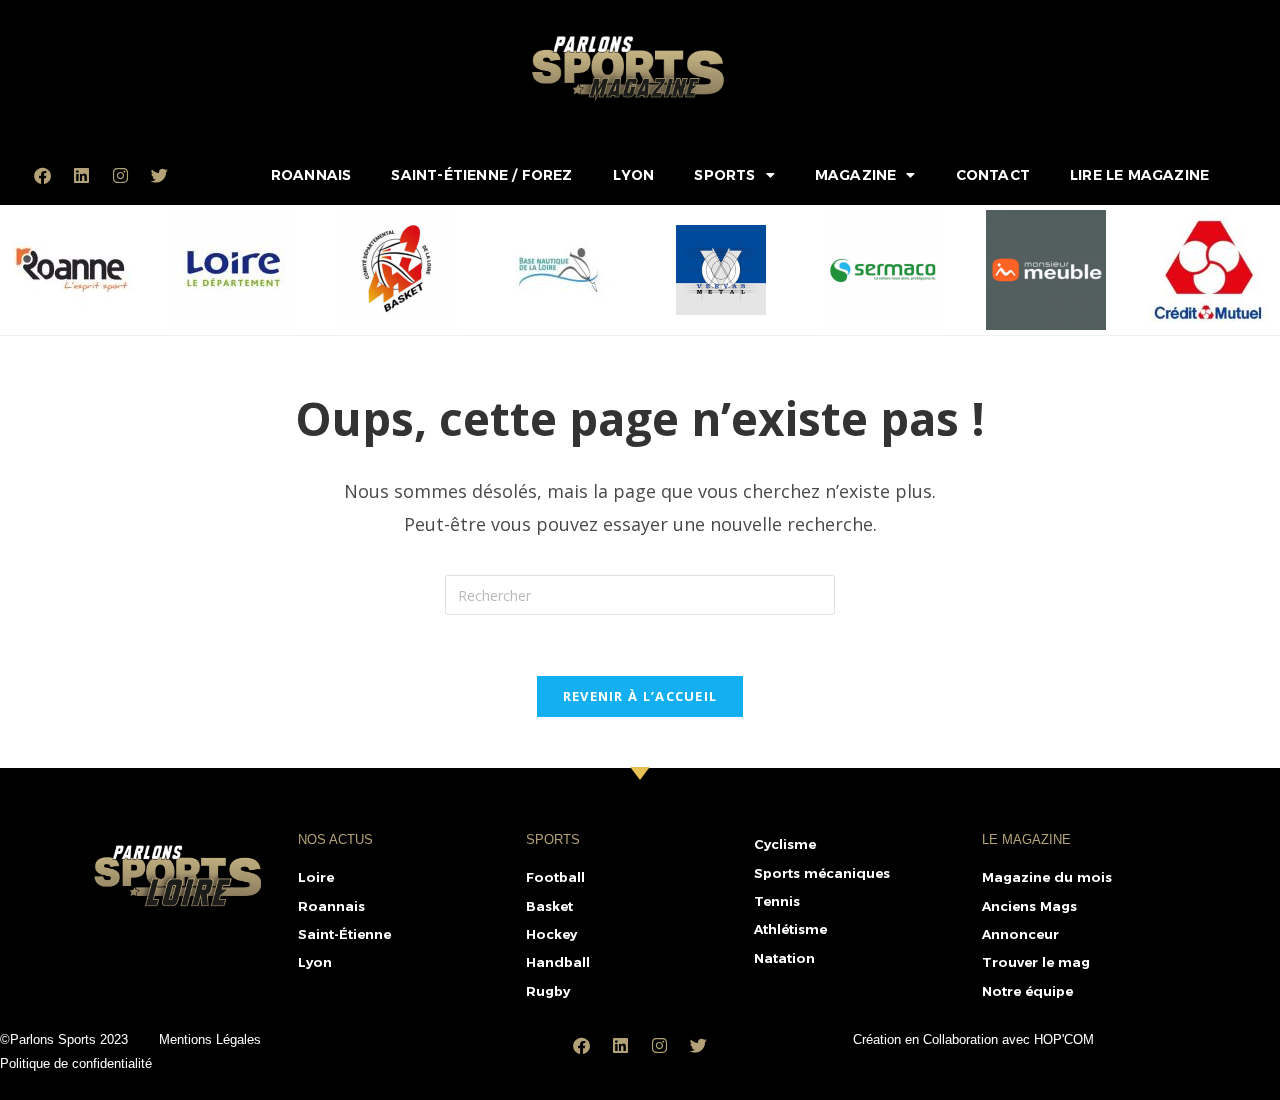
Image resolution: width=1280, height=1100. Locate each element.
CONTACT (993, 175)
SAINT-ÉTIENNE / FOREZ (481, 175)
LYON (634, 175)
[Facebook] (43, 175)
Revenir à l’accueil (640, 696)
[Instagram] (121, 175)
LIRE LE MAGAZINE (1139, 175)
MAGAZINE (856, 175)
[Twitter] (160, 175)
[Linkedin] (82, 175)
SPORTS (724, 175)
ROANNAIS (311, 175)
